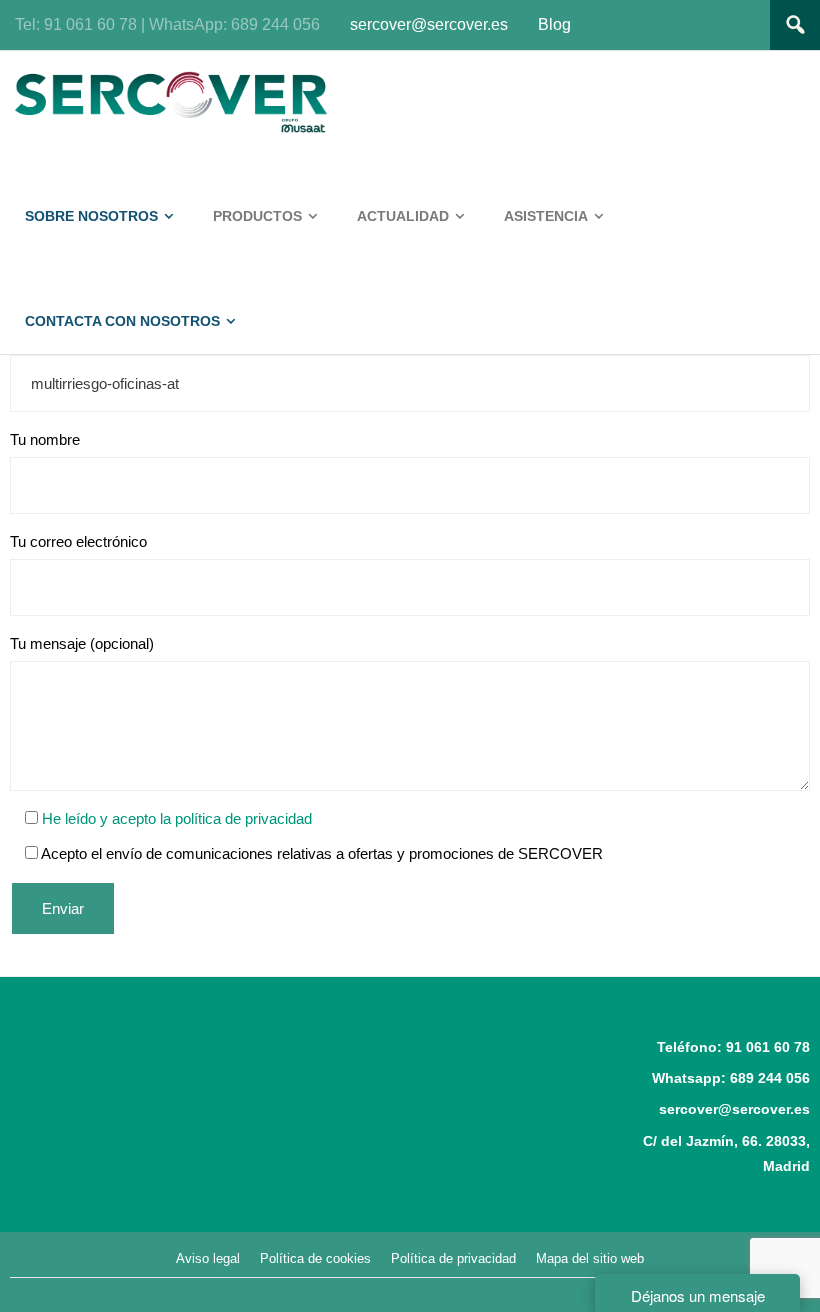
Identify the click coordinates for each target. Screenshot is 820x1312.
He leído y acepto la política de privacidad (175, 818)
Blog (554, 24)
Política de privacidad (453, 1258)
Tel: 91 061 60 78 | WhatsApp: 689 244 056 (167, 24)
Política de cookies (315, 1258)
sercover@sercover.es (429, 24)
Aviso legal (208, 1258)
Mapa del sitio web (590, 1258)
